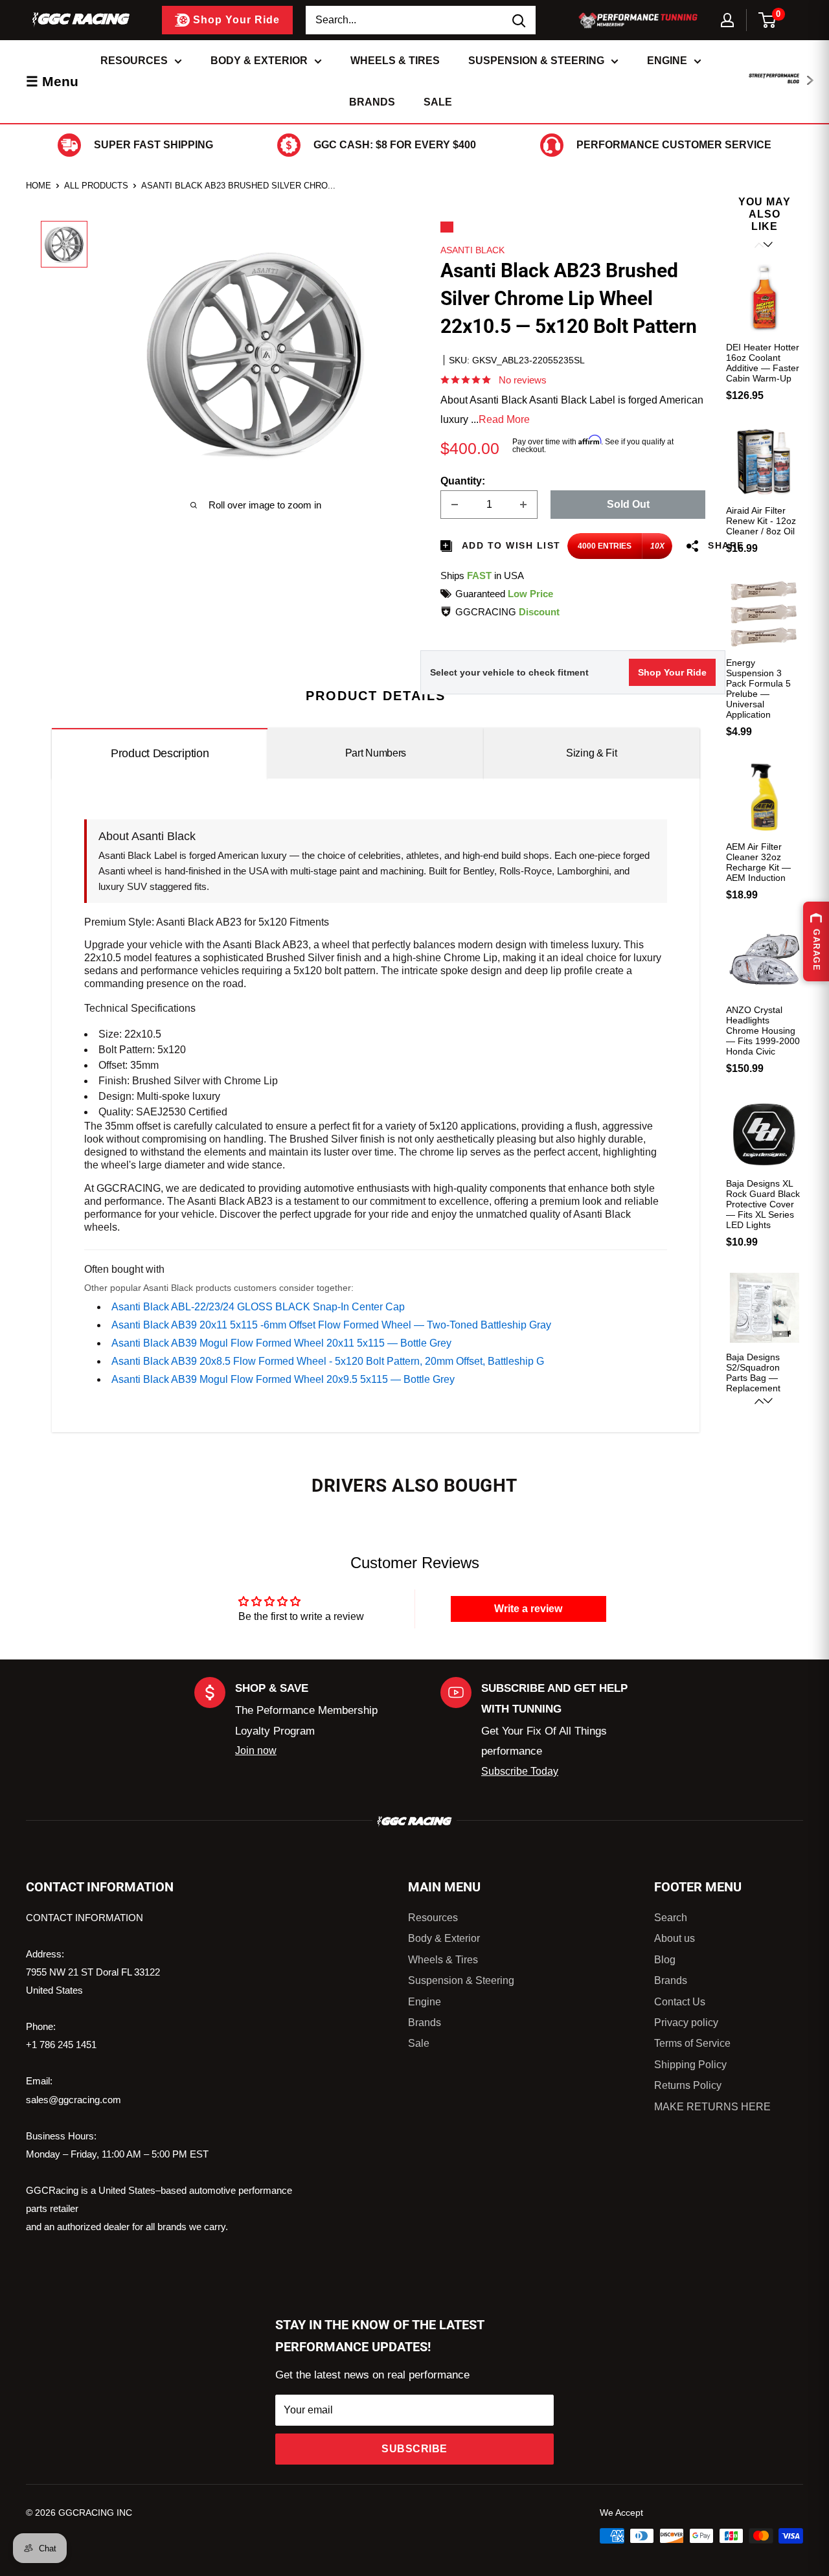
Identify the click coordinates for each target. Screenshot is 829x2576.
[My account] (727, 20)
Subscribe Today (520, 1771)
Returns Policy (688, 2085)
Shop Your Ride (672, 672)
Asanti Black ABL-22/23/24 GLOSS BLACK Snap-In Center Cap (258, 1307)
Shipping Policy (690, 2065)
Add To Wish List (510, 545)
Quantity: (463, 481)
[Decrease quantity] (455, 505)
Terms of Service (692, 2043)
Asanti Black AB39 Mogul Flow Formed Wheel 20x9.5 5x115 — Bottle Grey (283, 1379)
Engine (667, 61)
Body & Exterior (259, 61)
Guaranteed (504, 594)
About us (675, 1938)
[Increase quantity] (523, 505)
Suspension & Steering (536, 61)
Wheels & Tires (395, 61)
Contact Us (680, 2002)
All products (96, 186)
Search (671, 1918)
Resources (134, 61)
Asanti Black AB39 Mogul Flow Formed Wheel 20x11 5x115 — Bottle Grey (281, 1343)
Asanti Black (472, 250)
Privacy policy (686, 2023)
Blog (665, 1960)
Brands (372, 102)
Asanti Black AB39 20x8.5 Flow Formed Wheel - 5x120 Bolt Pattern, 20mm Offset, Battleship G (328, 1361)
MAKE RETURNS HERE (712, 2107)
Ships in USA (482, 576)
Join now (256, 1750)
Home (39, 186)
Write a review (528, 1609)
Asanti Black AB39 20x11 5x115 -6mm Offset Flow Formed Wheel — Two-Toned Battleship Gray (331, 1325)
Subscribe (414, 2449)
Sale (438, 102)
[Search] (519, 20)
